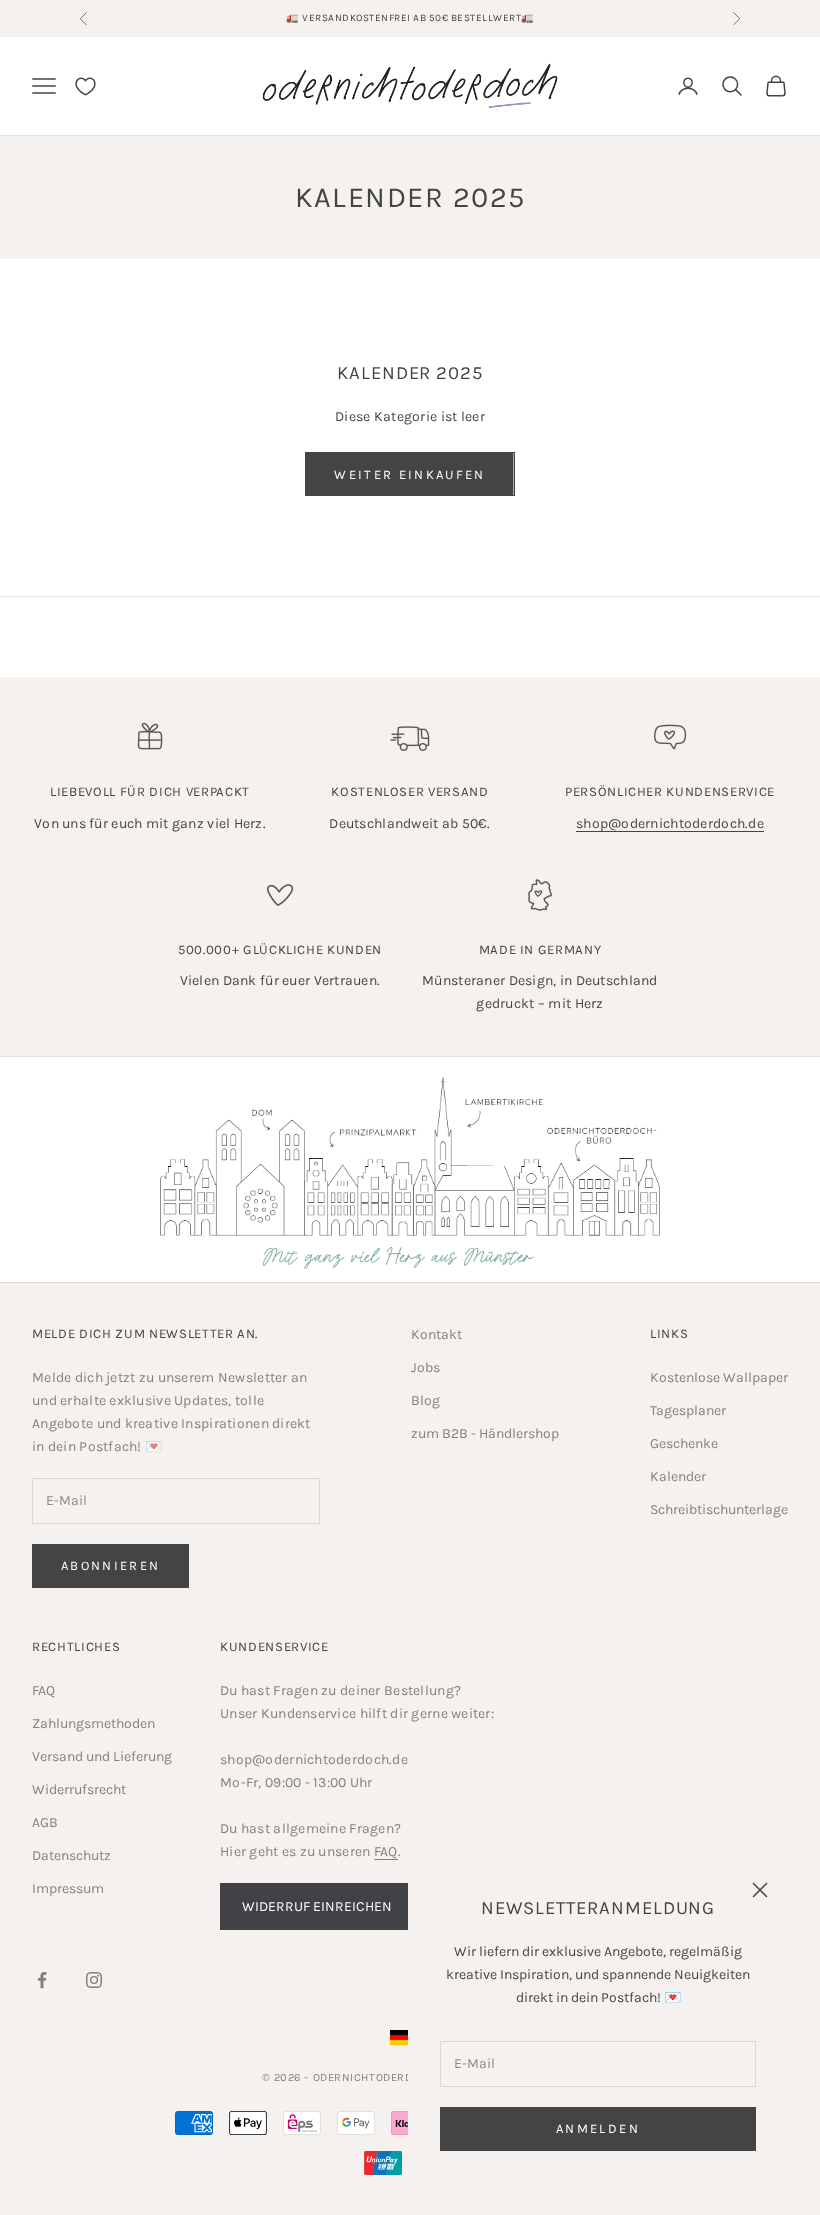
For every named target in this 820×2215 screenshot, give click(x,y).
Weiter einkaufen (409, 474)
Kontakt (436, 1334)
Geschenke (684, 1443)
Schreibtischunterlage (719, 1509)
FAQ (43, 1690)
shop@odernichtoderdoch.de (670, 823)
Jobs (425, 1367)
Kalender (678, 1476)
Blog (425, 1400)
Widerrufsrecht (79, 1789)
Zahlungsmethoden (93, 1723)
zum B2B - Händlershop (485, 1433)
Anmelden (598, 2128)
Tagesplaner (688, 1410)
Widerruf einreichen (317, 1906)
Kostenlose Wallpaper (719, 1377)
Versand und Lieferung (102, 1756)
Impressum (68, 1888)
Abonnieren (110, 1565)
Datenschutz (71, 1855)
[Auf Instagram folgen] (94, 1980)
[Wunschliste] (85, 86)
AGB (45, 1822)
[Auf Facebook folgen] (42, 1980)
